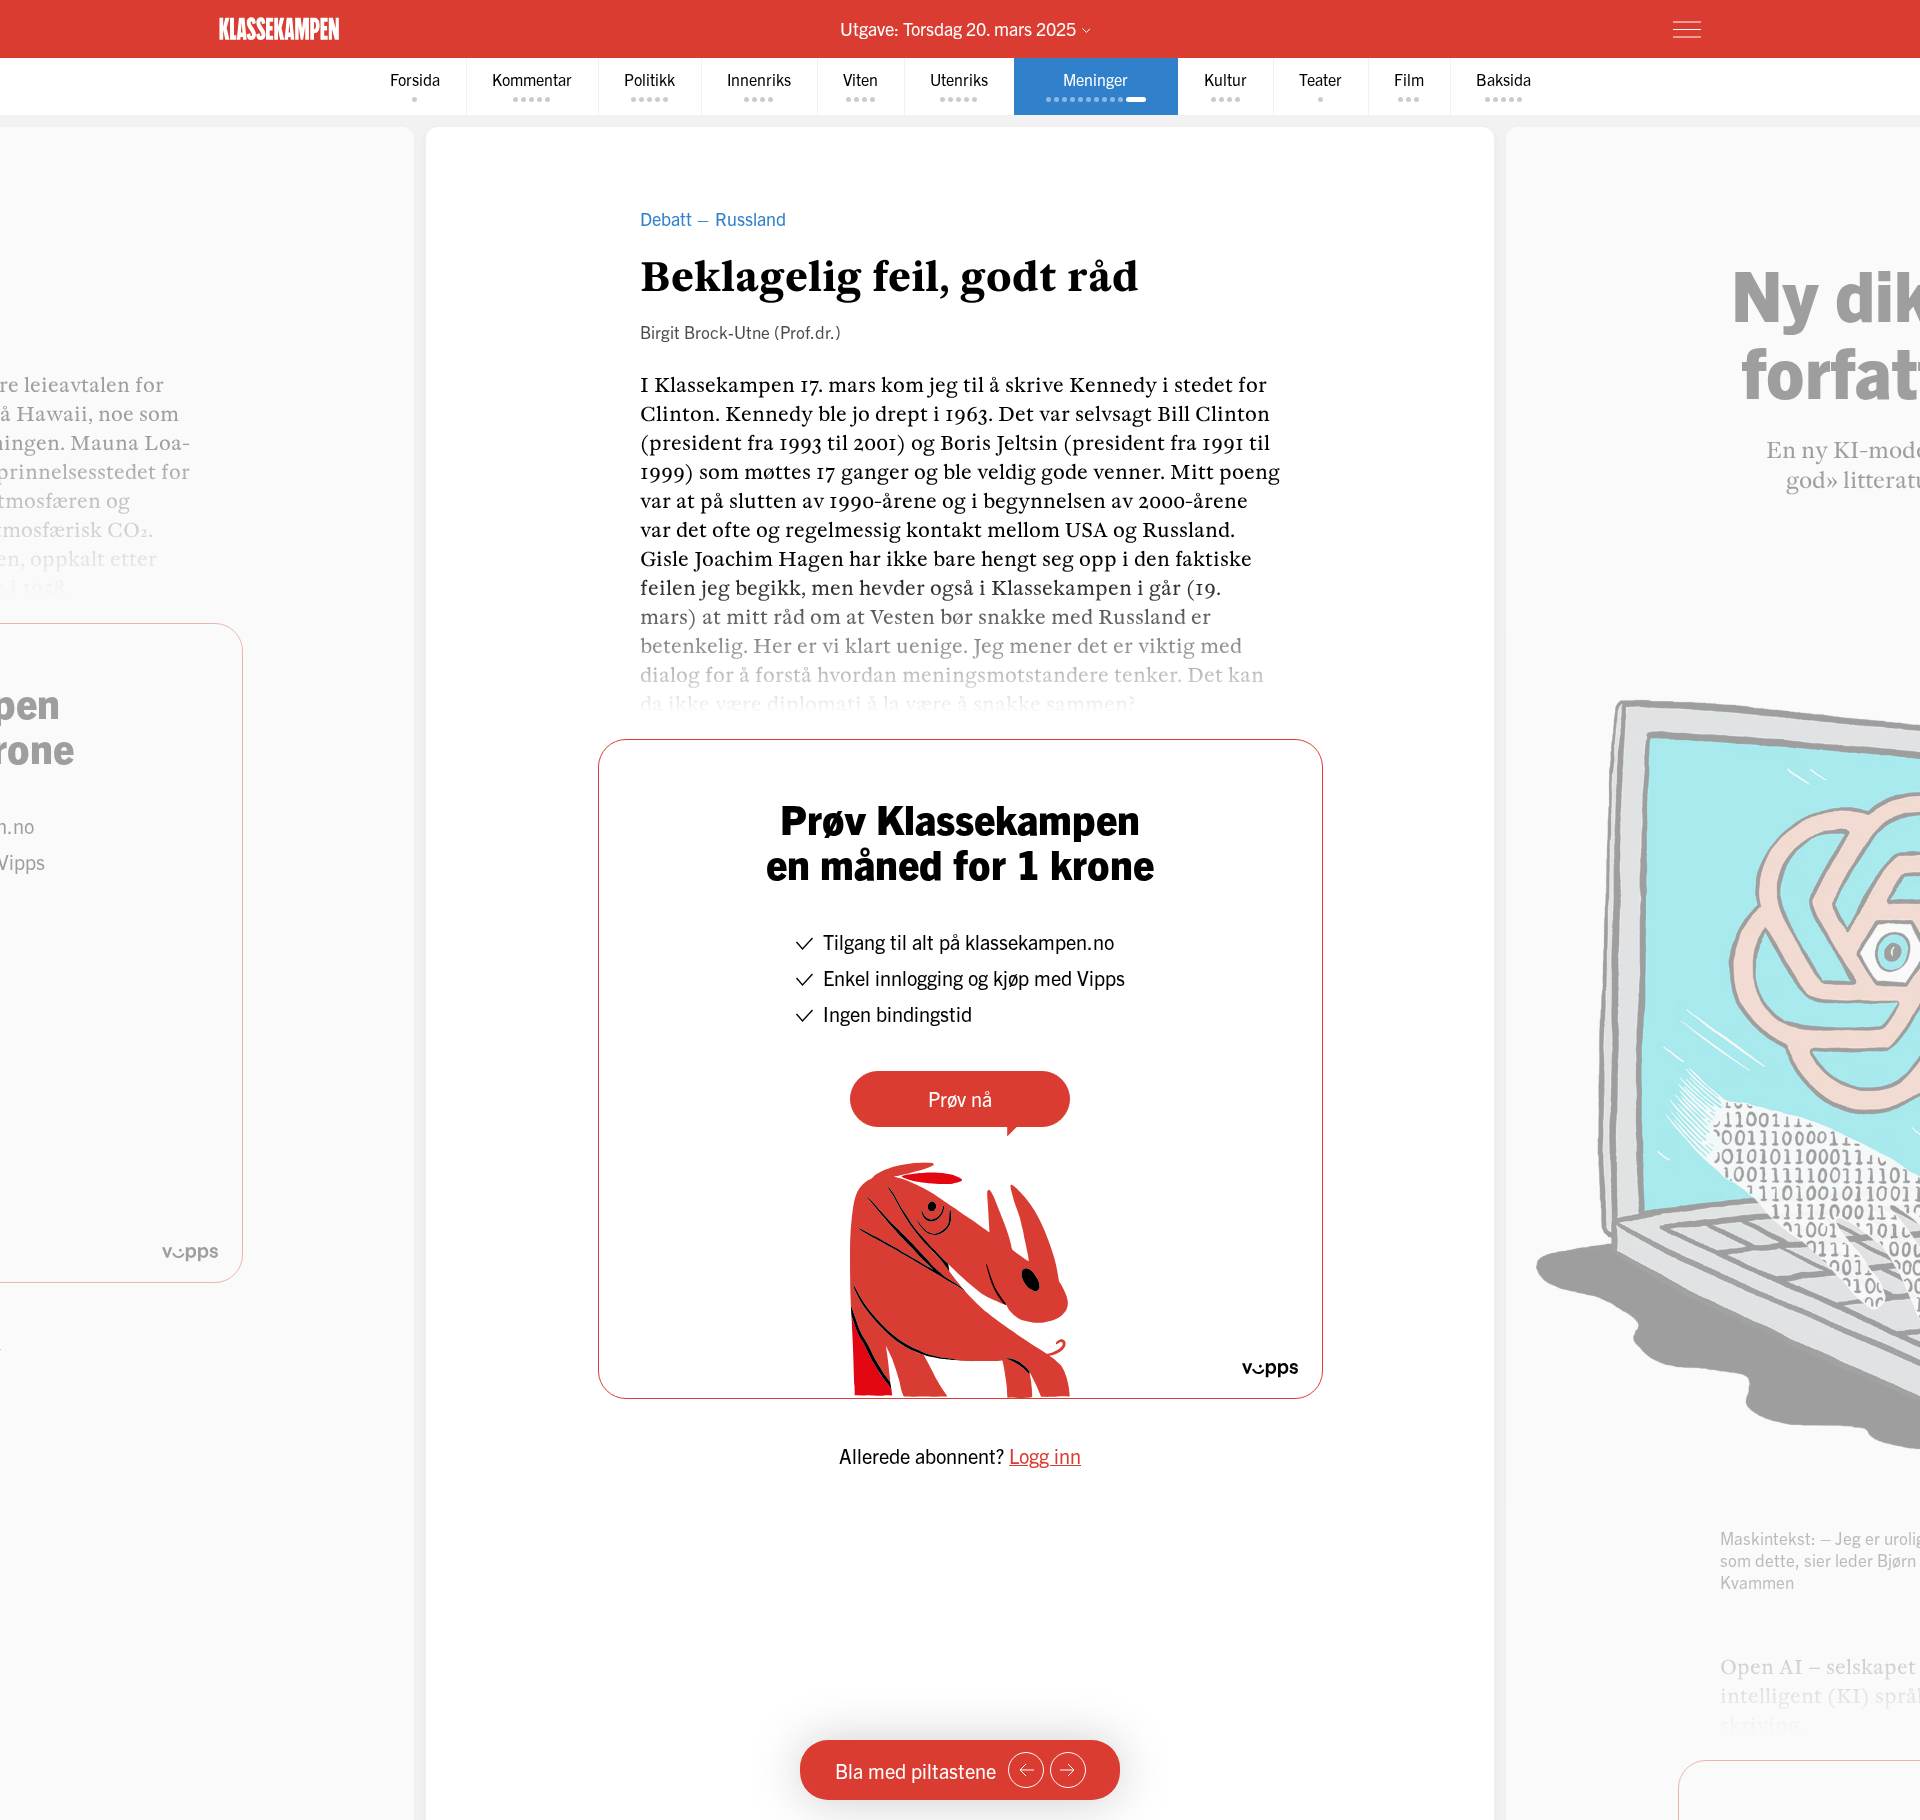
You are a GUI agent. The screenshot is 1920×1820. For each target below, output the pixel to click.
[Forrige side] (1026, 1770)
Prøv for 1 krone (1568, 28)
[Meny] (1687, 29)
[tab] (415, 86)
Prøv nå (960, 1098)
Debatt (666, 218)
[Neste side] (1068, 1770)
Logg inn (1045, 1455)
